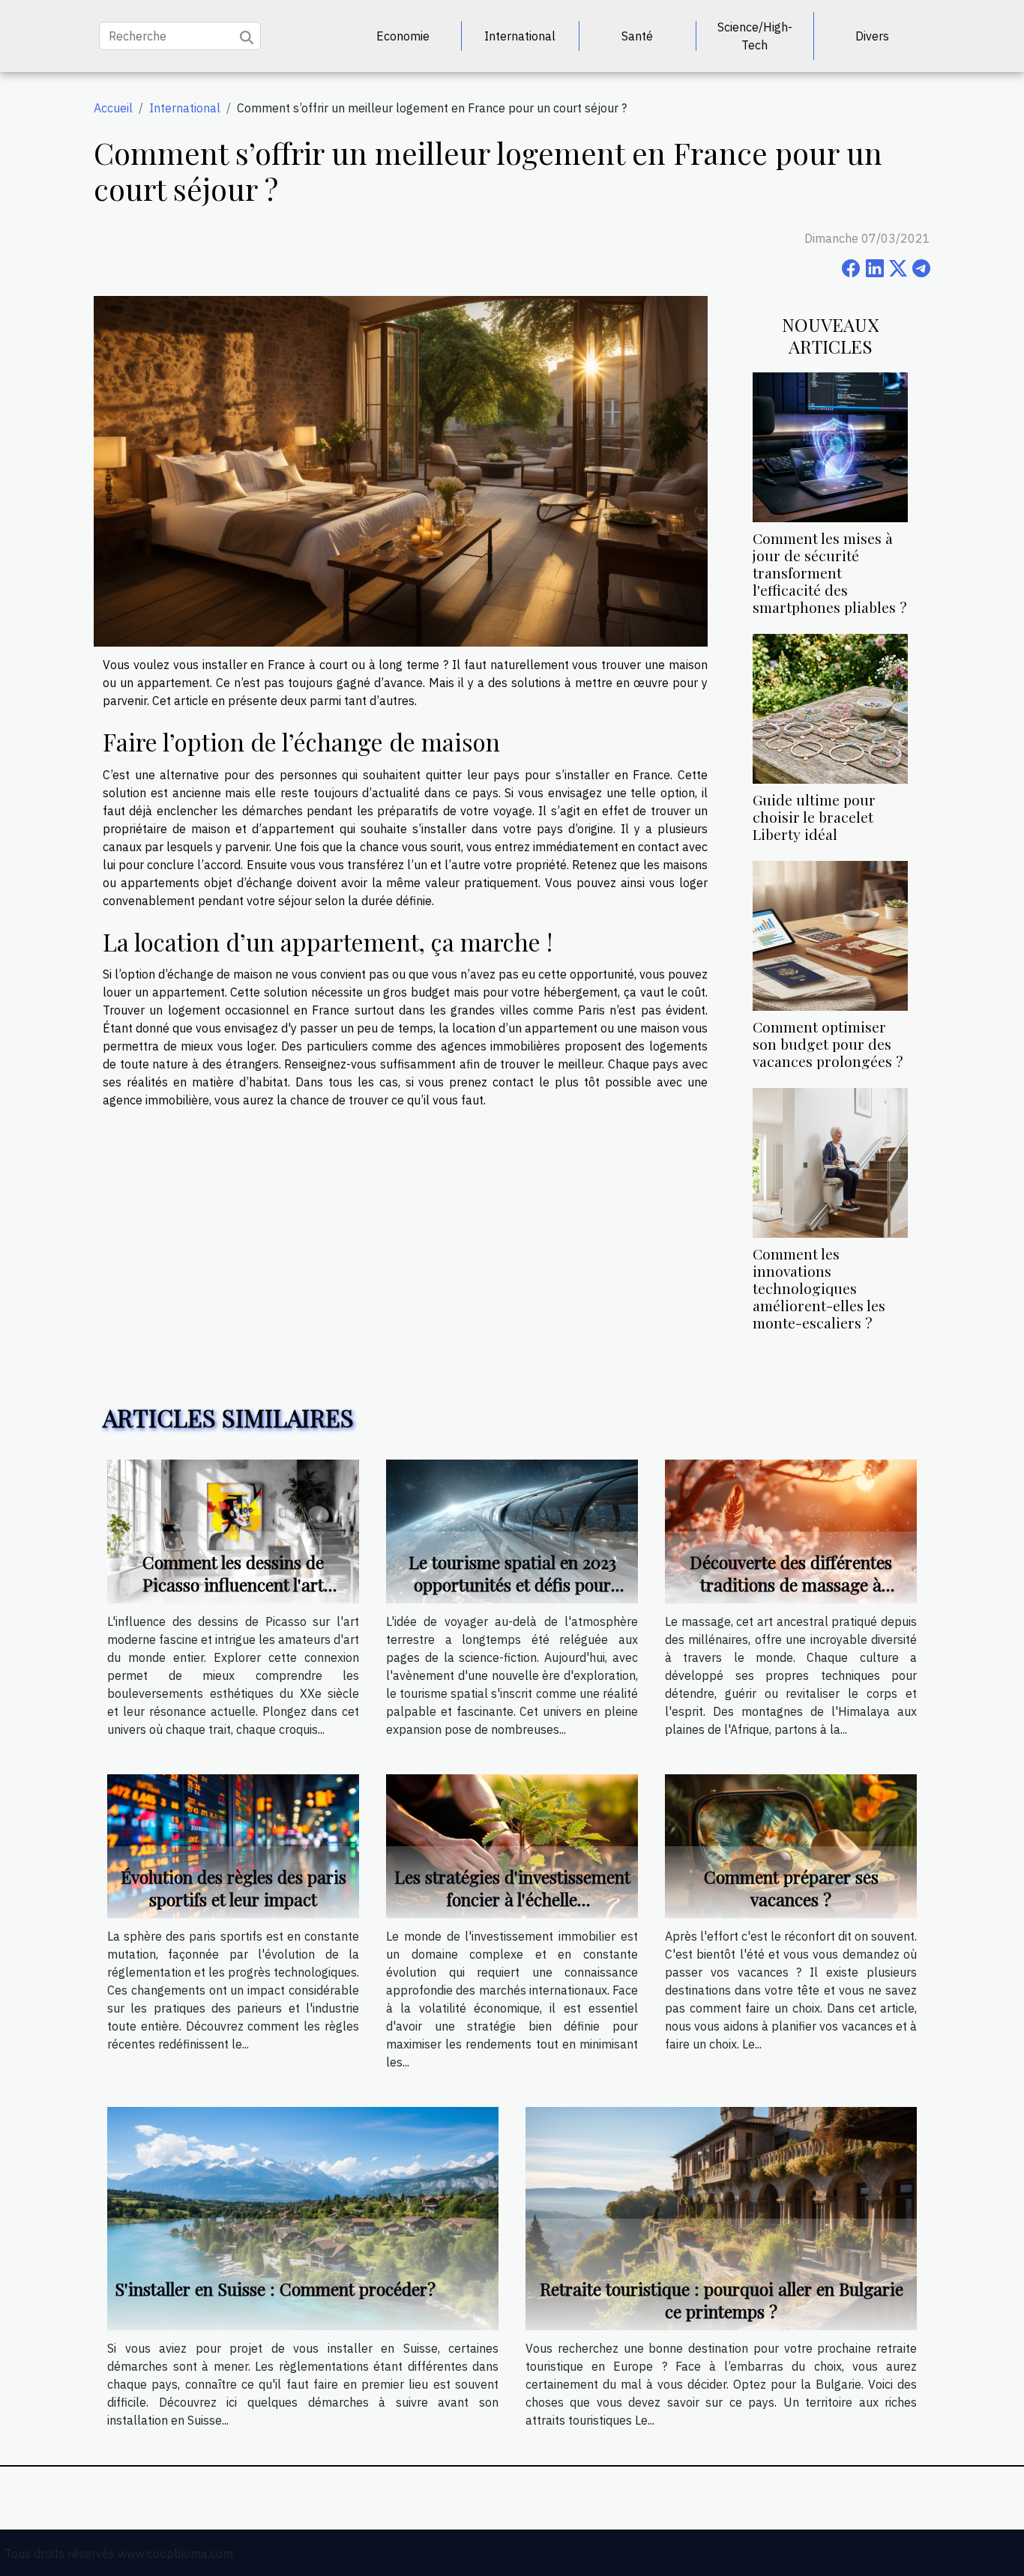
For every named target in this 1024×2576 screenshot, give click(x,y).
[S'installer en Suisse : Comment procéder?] (303, 2217)
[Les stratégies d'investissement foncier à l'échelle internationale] (512, 1845)
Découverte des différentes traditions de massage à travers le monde (791, 1584)
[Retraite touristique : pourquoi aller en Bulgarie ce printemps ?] (721, 2217)
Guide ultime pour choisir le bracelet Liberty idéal (814, 817)
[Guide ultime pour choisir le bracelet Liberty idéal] (830, 707)
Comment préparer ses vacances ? (791, 1888)
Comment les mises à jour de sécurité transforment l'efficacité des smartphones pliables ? (830, 572)
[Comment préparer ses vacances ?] (791, 1845)
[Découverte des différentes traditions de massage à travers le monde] (791, 1530)
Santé (637, 36)
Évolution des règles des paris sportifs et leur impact (234, 1888)
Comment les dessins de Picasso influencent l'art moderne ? (233, 1584)
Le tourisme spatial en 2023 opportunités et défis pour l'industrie (512, 1584)
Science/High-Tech (755, 36)
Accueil (113, 108)
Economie (403, 36)
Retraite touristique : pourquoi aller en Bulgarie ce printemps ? (722, 2300)
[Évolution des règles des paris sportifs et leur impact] (233, 1845)
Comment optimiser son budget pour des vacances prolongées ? (828, 1044)
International (520, 36)
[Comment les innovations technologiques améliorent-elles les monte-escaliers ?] (830, 1161)
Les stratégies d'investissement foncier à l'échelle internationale (512, 1899)
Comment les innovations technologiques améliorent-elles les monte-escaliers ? (819, 1288)
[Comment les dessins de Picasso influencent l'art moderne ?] (233, 1530)
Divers (872, 36)
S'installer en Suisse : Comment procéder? (275, 2289)
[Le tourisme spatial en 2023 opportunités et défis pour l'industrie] (512, 1530)
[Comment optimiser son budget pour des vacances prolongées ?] (830, 934)
